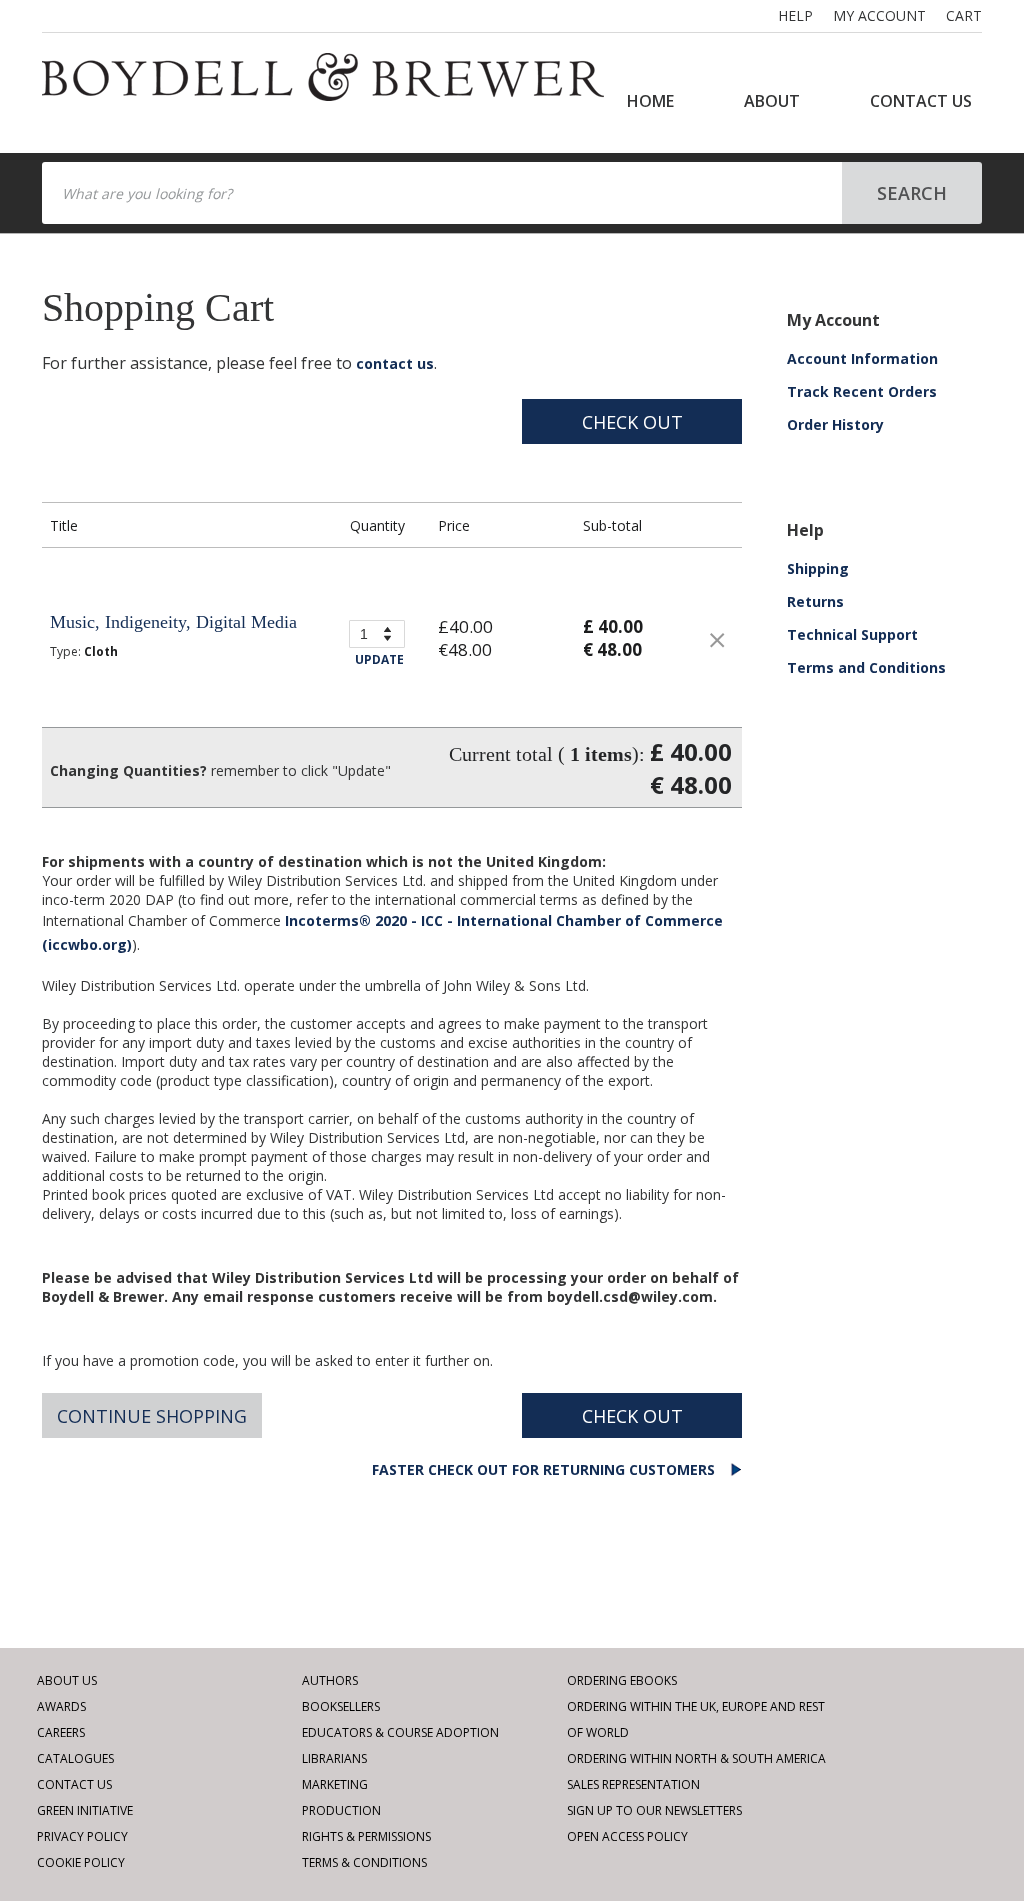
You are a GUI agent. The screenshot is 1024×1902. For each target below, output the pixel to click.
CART (964, 15)
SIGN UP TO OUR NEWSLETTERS (654, 1810)
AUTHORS (330, 1680)
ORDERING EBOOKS (622, 1680)
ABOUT (772, 101)
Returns (815, 601)
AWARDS (61, 1706)
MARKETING (335, 1784)
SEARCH (912, 193)
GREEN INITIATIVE (85, 1810)
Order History (835, 424)
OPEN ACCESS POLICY (627, 1836)
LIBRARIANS (334, 1758)
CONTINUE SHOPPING (152, 1416)
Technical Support (852, 634)
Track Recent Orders (862, 391)
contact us (395, 363)
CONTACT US (921, 101)
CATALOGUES (75, 1758)
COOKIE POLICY (81, 1862)
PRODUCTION (341, 1810)
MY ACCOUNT (879, 15)
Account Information (862, 358)
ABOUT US (67, 1680)
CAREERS (61, 1732)
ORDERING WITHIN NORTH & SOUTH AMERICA (696, 1758)
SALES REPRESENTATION (633, 1784)
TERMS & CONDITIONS (364, 1862)
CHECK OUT (632, 422)
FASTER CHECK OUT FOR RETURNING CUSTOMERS (545, 1469)
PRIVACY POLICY (82, 1836)
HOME (650, 101)
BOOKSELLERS (341, 1706)
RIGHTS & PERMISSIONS (366, 1836)
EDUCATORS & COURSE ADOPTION (400, 1732)
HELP (795, 15)
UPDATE (379, 659)
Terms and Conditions (866, 667)
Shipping (818, 568)
